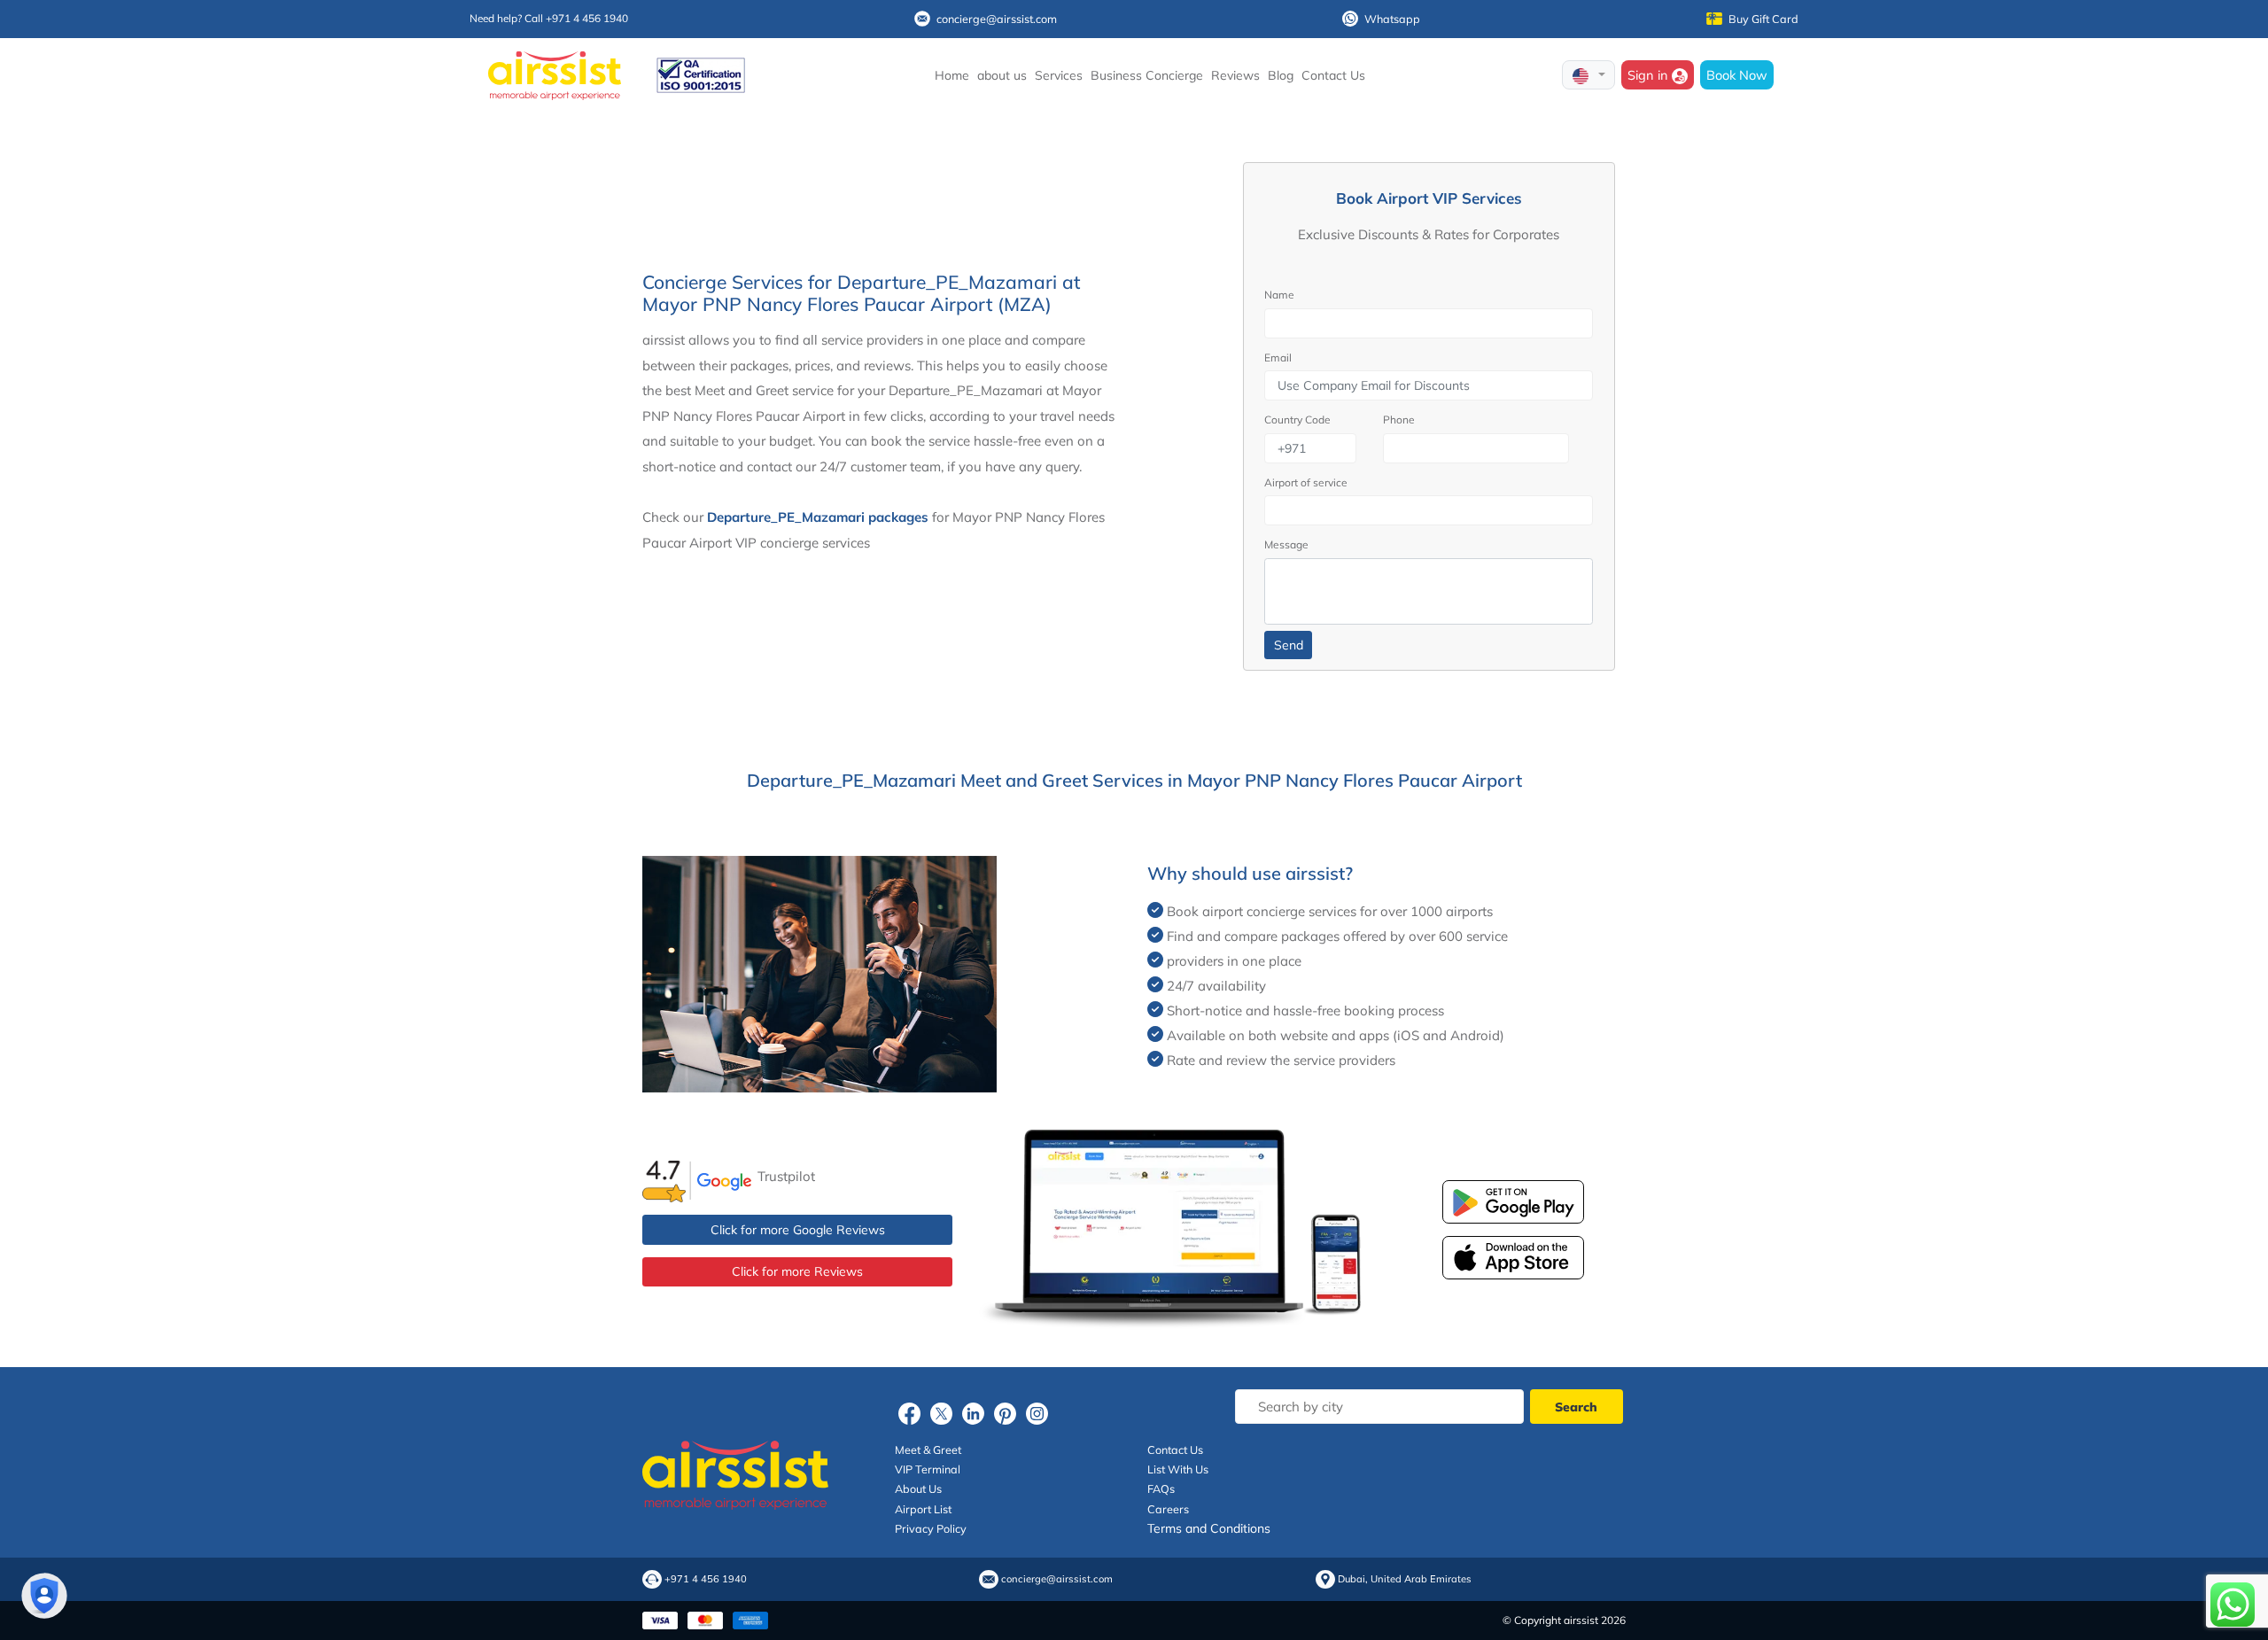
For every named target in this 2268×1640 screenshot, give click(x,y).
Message (1286, 544)
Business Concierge (1147, 75)
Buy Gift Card (1763, 19)
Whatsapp (1392, 19)
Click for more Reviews (797, 1271)
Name (1279, 295)
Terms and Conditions (1209, 1528)
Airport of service (1306, 482)
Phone (1399, 420)
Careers (1168, 1509)
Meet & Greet (928, 1450)
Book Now (1737, 75)
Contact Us (1333, 75)
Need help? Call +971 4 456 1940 (549, 18)
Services (1059, 75)
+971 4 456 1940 (706, 1579)
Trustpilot (786, 1176)
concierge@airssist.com (997, 19)
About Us (918, 1488)
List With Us (1178, 1469)
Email (1278, 358)
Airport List (923, 1509)
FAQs (1161, 1488)
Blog (1281, 75)
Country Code (1297, 420)
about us (1002, 75)
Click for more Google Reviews (798, 1230)
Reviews (1235, 75)
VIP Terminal (928, 1469)
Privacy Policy (931, 1528)
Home (952, 75)
